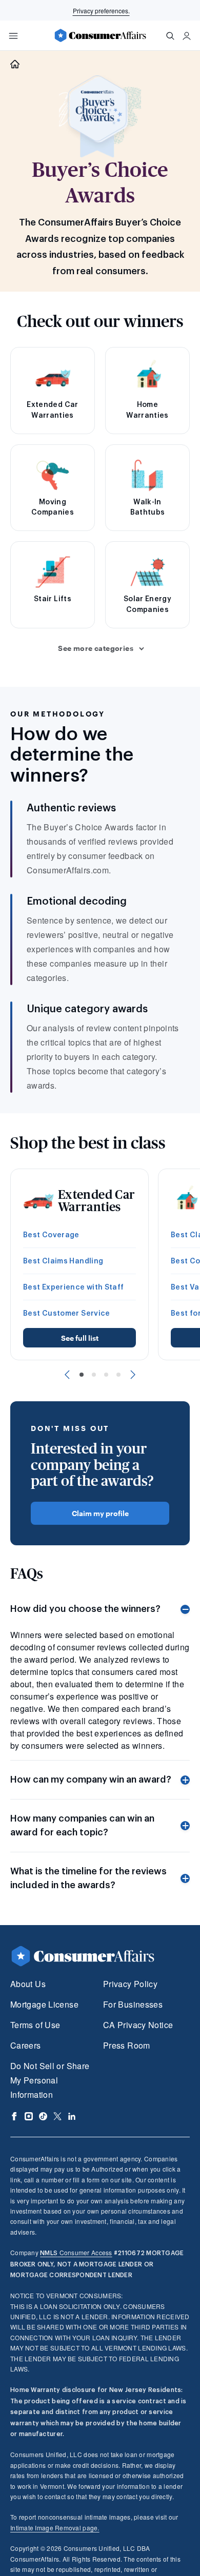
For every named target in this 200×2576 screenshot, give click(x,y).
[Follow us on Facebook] (14, 2116)
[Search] (170, 36)
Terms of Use (35, 2025)
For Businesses (133, 2004)
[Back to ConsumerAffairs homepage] (15, 64)
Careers (26, 2045)
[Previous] (67, 1375)
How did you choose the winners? (85, 1609)
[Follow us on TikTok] (43, 2116)
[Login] (187, 36)
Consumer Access (76, 2252)
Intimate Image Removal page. (55, 2528)
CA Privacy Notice (138, 2025)
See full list (80, 1338)
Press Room (127, 2045)
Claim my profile (100, 1513)
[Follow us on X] (57, 2116)
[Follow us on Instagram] (29, 2116)
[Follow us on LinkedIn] (72, 2116)
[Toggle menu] (13, 36)
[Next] (133, 1375)
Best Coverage (51, 1235)
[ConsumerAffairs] (100, 35)
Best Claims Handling (63, 1261)
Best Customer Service (67, 1314)
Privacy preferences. (101, 11)
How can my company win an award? (91, 1780)
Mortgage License (44, 2004)
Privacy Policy (130, 1984)
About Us (28, 1984)
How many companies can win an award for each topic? (82, 1825)
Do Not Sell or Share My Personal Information (50, 2080)
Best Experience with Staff (74, 1287)
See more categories (96, 648)
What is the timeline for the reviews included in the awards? (88, 1878)
